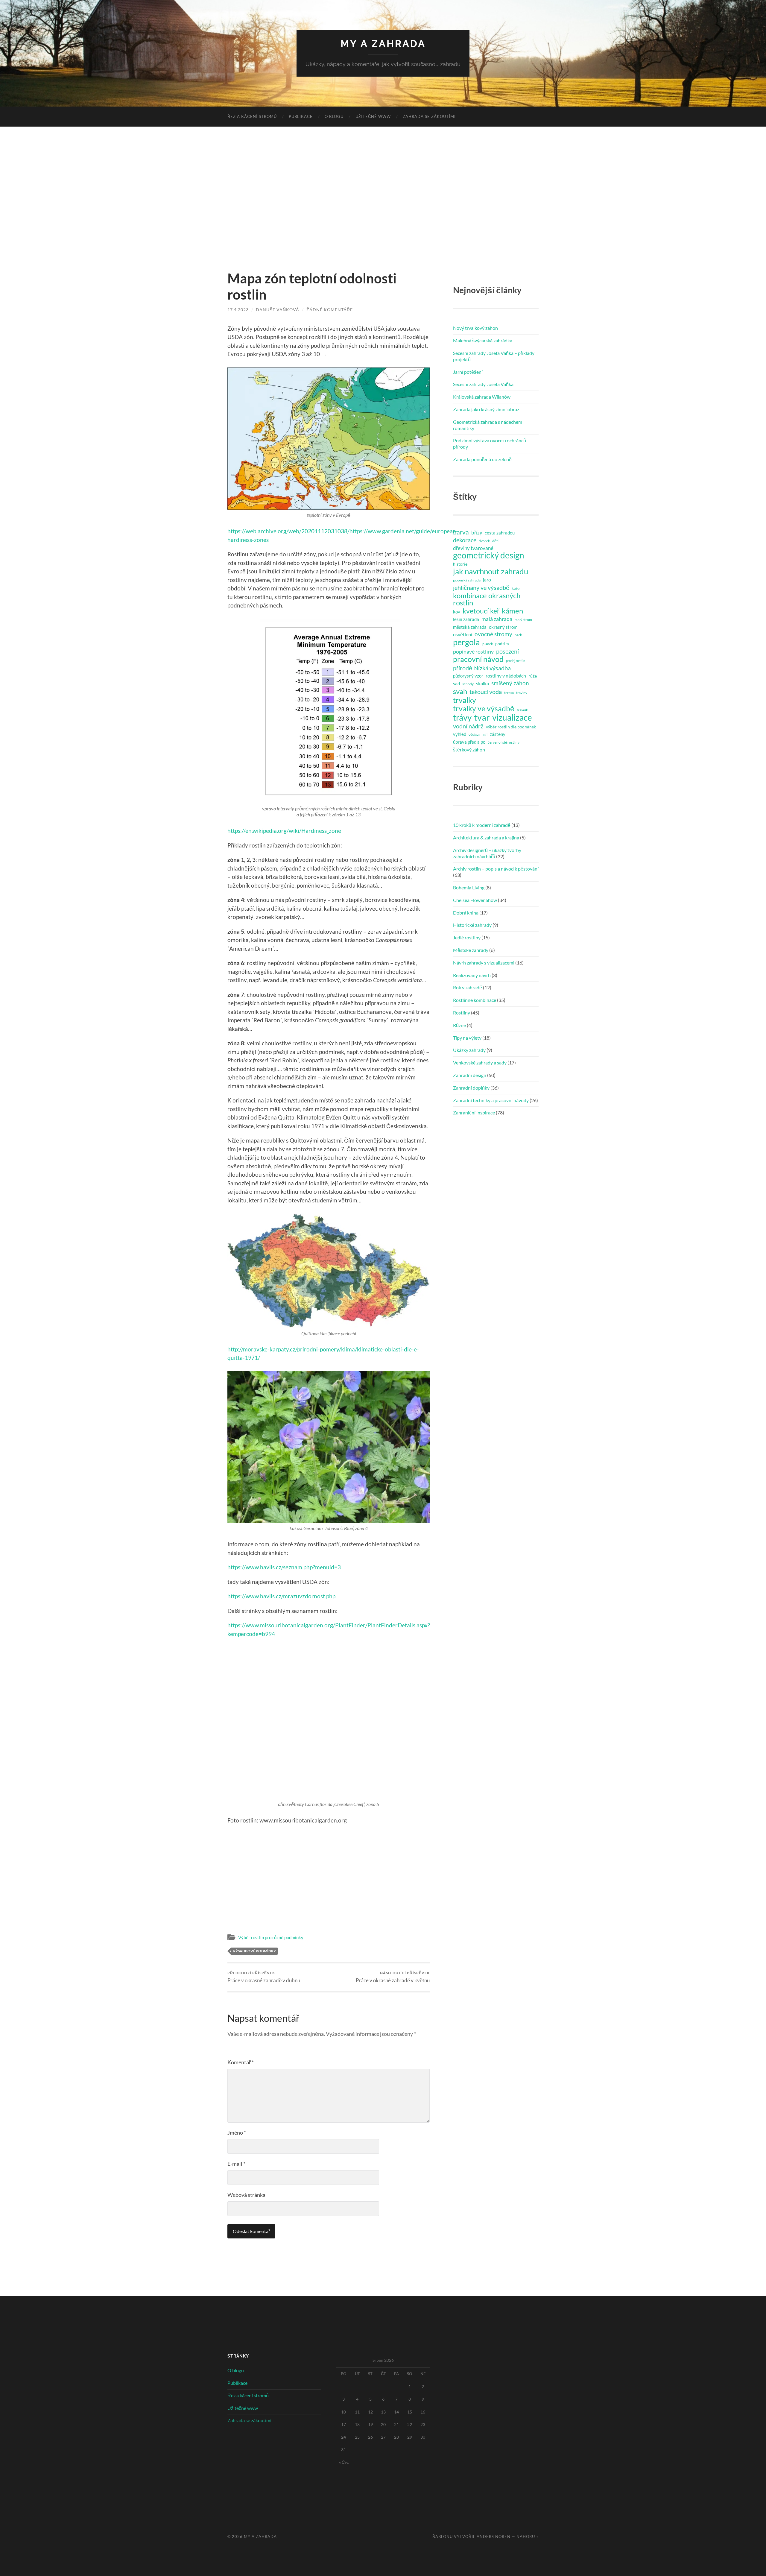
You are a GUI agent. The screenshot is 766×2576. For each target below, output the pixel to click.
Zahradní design (470, 1075)
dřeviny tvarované (473, 548)
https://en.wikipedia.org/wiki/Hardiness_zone (284, 831)
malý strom (523, 620)
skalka (482, 683)
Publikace (301, 116)
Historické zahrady (472, 925)
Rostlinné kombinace (475, 1000)
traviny (522, 693)
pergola (466, 642)
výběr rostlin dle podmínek (511, 727)
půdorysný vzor (468, 676)
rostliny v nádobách (506, 676)
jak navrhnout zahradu (491, 571)
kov (457, 612)
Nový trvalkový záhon (475, 328)
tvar (482, 717)
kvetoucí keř (481, 611)
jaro (487, 580)
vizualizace (512, 718)
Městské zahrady (471, 950)
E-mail (236, 2164)
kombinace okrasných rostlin (487, 599)
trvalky (465, 700)
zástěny (498, 734)
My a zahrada (383, 44)
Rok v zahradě (468, 987)
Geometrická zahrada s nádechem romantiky (488, 425)
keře (516, 588)
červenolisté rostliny (504, 742)
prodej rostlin (516, 661)
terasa (509, 693)
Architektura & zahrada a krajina (486, 837)
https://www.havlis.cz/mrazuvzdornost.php (281, 1596)
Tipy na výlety (467, 1038)
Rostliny (462, 1013)
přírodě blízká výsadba (482, 668)
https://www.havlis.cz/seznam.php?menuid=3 (284, 1567)
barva (461, 532)
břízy (477, 533)
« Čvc (344, 2462)
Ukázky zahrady (469, 1050)
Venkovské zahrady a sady (480, 1063)
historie (460, 564)
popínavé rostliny (473, 651)
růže (533, 676)
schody (468, 684)
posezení (507, 651)
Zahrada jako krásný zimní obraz (486, 409)
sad (456, 684)
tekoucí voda (486, 692)
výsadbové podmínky (254, 1951)
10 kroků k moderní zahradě (482, 825)
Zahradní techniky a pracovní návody (491, 1100)
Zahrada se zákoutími (429, 116)
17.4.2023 (238, 310)
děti (495, 541)
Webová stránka (246, 2195)
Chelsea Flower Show (475, 900)
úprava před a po (469, 742)
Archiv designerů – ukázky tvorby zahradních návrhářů (487, 853)
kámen (512, 611)
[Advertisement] (383, 198)
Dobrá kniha (466, 913)
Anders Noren (494, 2536)
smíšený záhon (510, 683)
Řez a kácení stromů (252, 116)
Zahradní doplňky (471, 1088)
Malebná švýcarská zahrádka (483, 340)
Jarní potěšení (468, 372)
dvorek (484, 541)
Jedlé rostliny (467, 937)
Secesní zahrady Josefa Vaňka (483, 384)
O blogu (334, 116)
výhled (460, 734)
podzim (502, 644)
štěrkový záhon (469, 749)
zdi (485, 735)
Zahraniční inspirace (474, 1112)
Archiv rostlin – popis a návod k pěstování (496, 869)
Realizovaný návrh (472, 975)
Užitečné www (373, 116)
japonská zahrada (467, 580)
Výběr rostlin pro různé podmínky (271, 1937)
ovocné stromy (493, 634)
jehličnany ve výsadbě (481, 587)
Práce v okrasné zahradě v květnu (393, 1977)
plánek (488, 644)
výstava (474, 735)
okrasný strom (503, 627)
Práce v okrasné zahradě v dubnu (264, 1977)
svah (460, 691)
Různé (459, 1025)
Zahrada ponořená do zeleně (482, 459)
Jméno (237, 2133)
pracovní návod (478, 659)
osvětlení (463, 634)
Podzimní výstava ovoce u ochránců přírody (490, 443)
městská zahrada (470, 627)
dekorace (465, 540)
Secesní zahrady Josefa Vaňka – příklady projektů (494, 356)
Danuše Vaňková (278, 310)
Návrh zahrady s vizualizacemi (484, 963)
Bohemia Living (469, 887)
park (518, 635)
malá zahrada (497, 619)
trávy (462, 718)
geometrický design (489, 555)
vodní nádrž (468, 726)
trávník (522, 710)
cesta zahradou (500, 533)
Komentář (241, 2062)
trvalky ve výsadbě (484, 708)
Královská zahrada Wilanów (482, 397)
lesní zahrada (466, 619)
